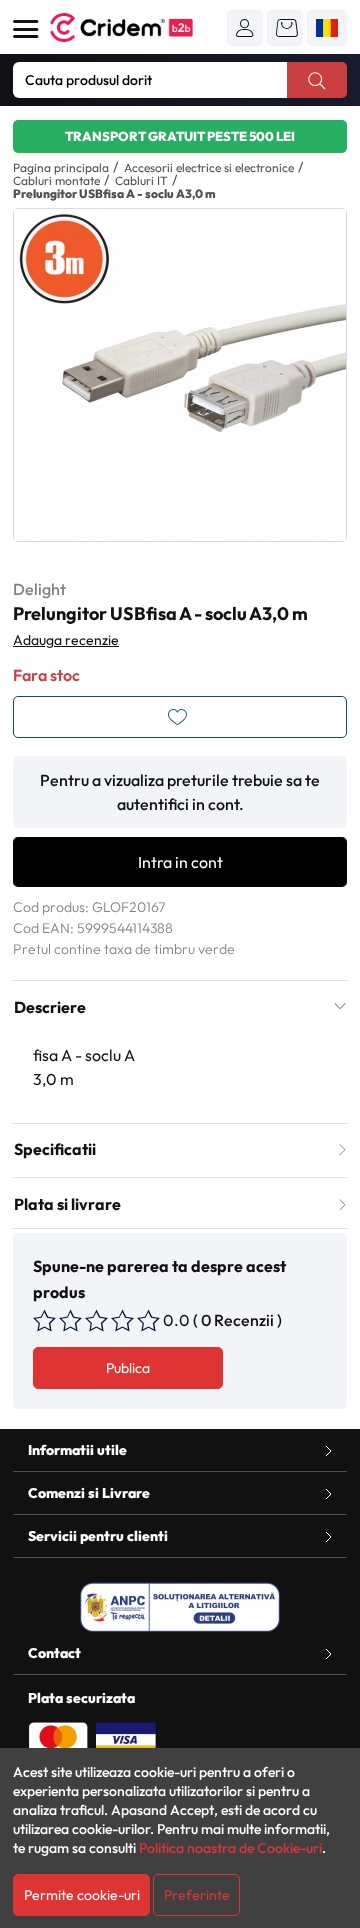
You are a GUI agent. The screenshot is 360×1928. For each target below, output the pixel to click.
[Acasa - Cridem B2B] (138, 27)
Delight (39, 589)
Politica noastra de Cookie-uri (230, 1848)
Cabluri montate (56, 180)
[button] (245, 28)
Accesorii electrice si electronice (209, 167)
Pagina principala (61, 167)
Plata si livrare (67, 1204)
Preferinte (197, 1895)
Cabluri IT (141, 180)
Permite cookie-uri (82, 1895)
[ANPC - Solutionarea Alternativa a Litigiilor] (180, 1607)
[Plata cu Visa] (126, 1738)
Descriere (50, 1007)
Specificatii (55, 1149)
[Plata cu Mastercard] (58, 1738)
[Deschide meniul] (26, 29)
